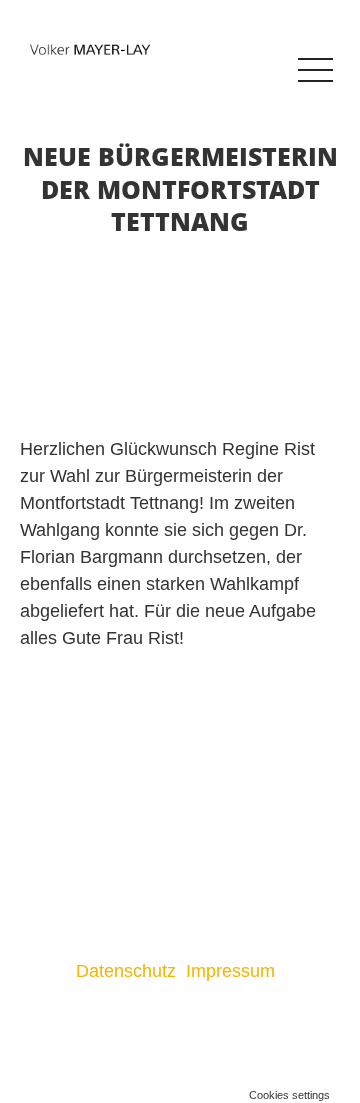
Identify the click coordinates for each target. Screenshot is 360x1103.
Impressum (233, 971)
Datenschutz (126, 971)
